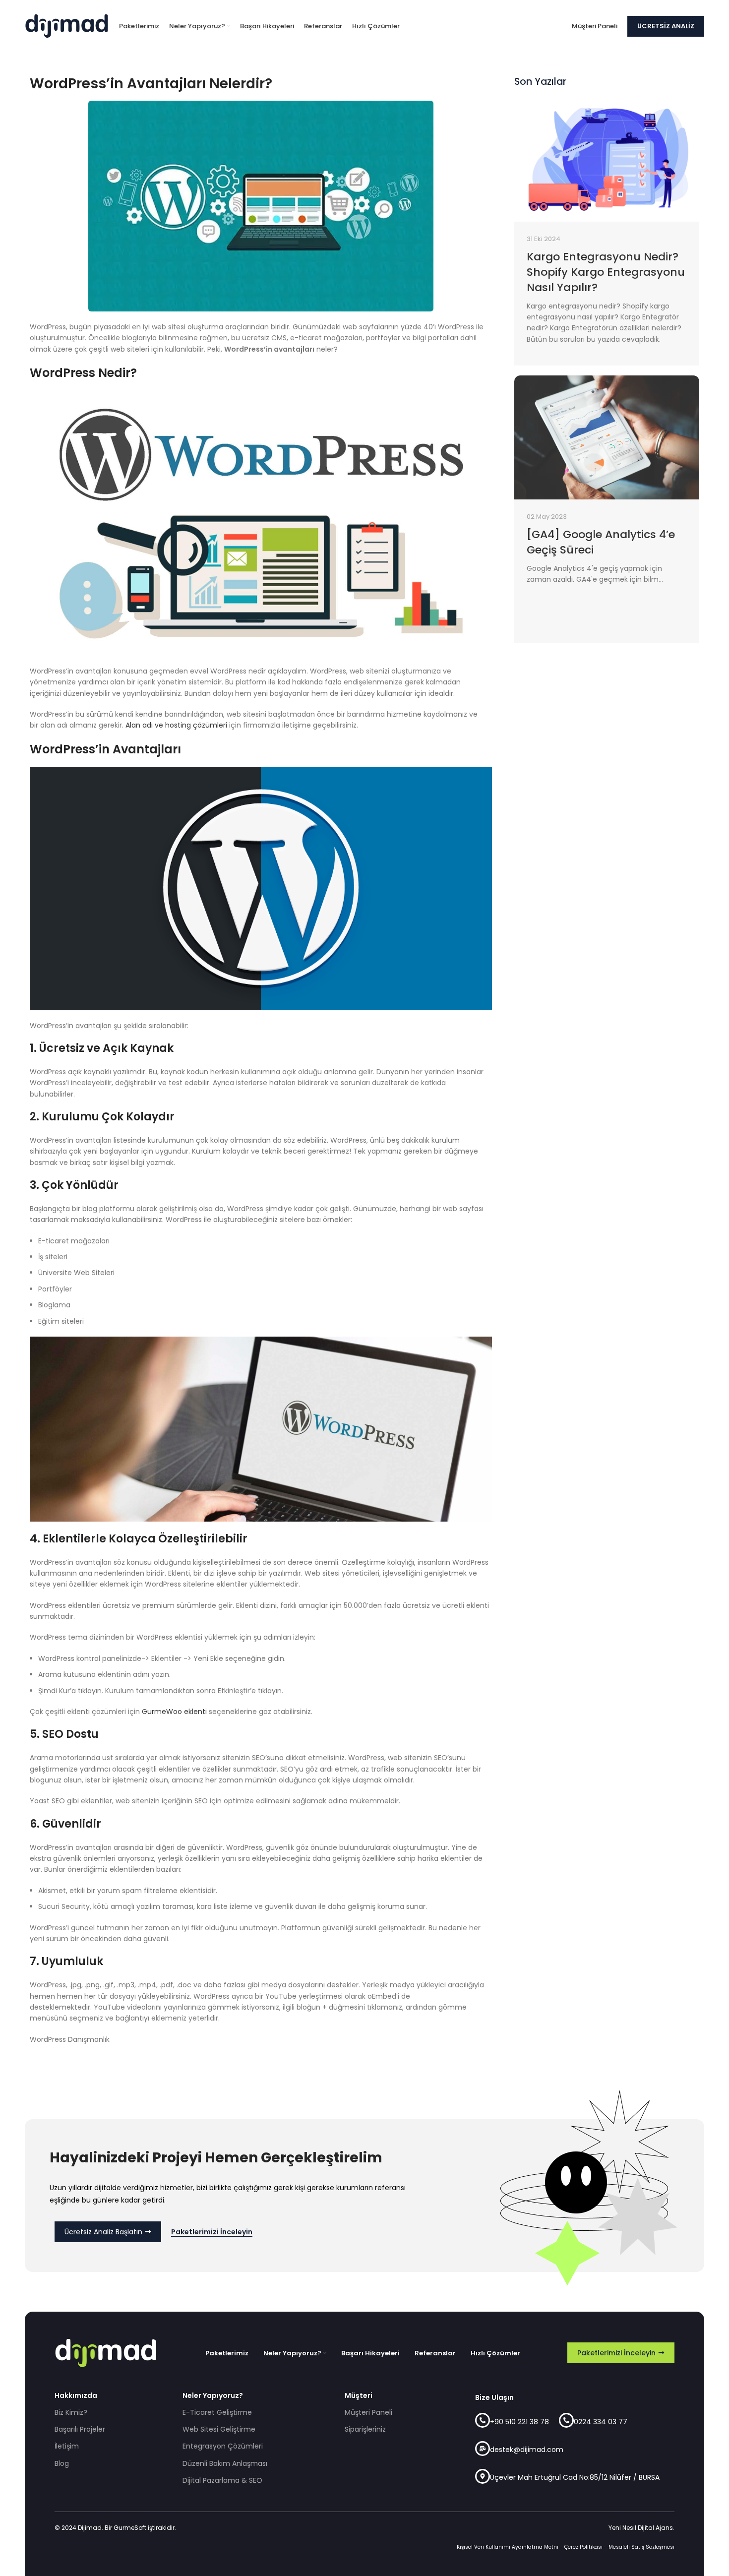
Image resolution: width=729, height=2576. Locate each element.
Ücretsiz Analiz (666, 26)
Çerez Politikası (583, 2547)
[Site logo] (67, 25)
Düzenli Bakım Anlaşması (225, 2463)
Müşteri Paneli (368, 2412)
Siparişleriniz (365, 2429)
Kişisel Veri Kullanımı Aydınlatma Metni (508, 2547)
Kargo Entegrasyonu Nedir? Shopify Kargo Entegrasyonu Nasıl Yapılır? (606, 272)
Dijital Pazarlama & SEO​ (222, 2480)
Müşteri (359, 2395)
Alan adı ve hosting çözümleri (176, 725)
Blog (62, 2463)
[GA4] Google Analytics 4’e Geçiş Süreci (601, 542)
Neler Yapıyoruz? (213, 2395)
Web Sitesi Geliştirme (219, 2429)
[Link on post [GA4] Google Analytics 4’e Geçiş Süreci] (607, 437)
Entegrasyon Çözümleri (223, 2446)
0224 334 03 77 (601, 2422)
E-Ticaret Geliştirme (217, 2412)
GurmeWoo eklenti (174, 1712)
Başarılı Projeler (80, 2429)
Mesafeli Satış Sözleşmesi (641, 2547)
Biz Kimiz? (71, 2412)
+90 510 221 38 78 (519, 2422)
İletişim (67, 2446)
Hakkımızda (76, 2395)
